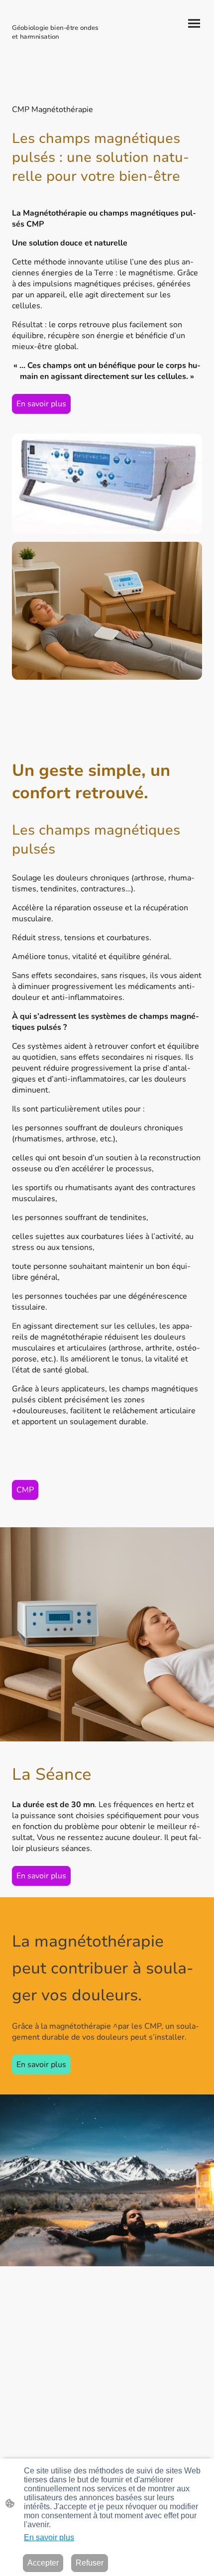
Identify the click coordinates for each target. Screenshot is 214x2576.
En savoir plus (41, 404)
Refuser (90, 2563)
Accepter (43, 2563)
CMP (25, 1490)
